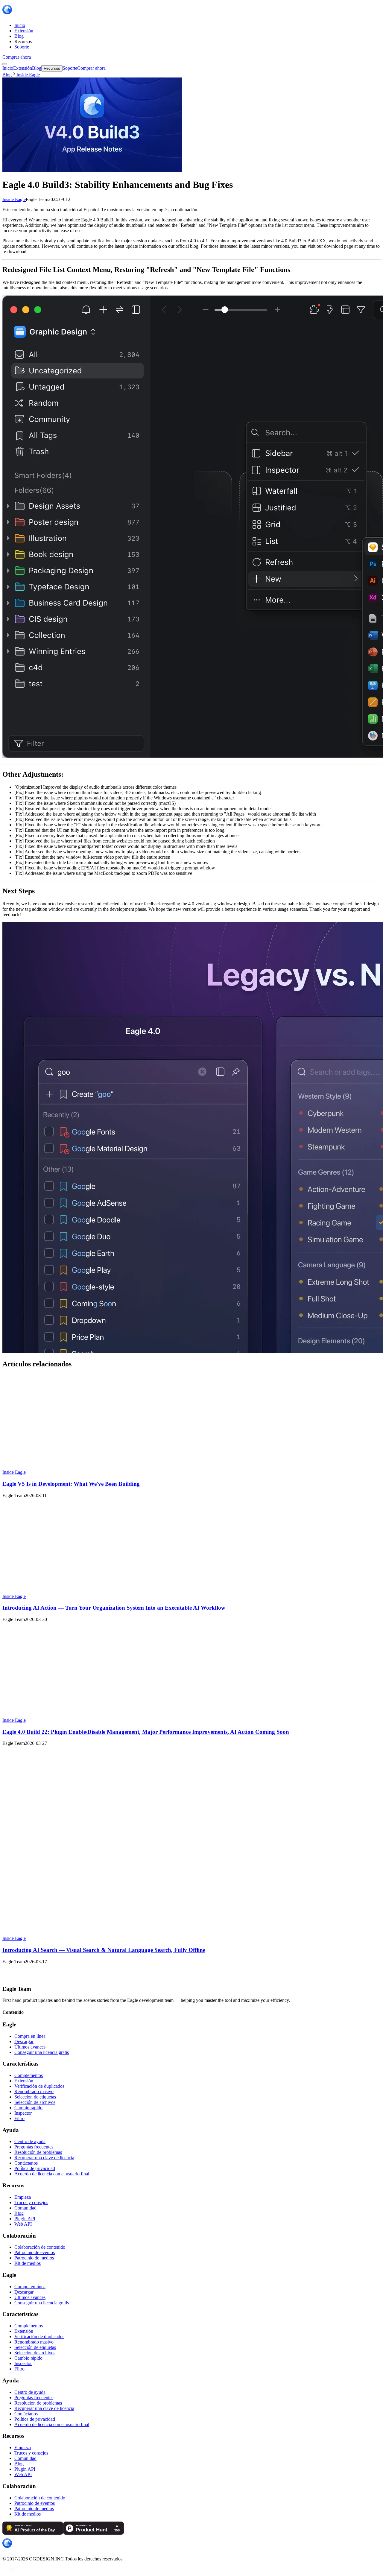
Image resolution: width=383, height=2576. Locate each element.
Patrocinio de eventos (35, 2252)
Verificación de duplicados (39, 2086)
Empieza (23, 2197)
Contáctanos (26, 2163)
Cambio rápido (28, 2108)
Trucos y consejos (31, 2202)
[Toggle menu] (5, 64)
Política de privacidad (35, 2168)
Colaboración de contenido (40, 2247)
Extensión (24, 2081)
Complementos (29, 2075)
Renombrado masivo (34, 2091)
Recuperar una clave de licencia (44, 2158)
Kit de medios (28, 2263)
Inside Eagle (14, 199)
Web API (23, 2224)
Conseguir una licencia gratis (42, 2052)
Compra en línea (30, 2036)
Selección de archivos (35, 2102)
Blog (7, 75)
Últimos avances (30, 2047)
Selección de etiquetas (35, 2097)
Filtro (19, 2118)
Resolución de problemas (38, 2152)
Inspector (23, 2113)
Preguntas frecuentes (34, 2147)
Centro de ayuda (30, 2141)
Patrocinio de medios (34, 2258)
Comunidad (25, 2208)
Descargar (24, 2042)
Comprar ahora (17, 57)
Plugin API (25, 2219)
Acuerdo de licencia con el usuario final (52, 2174)
